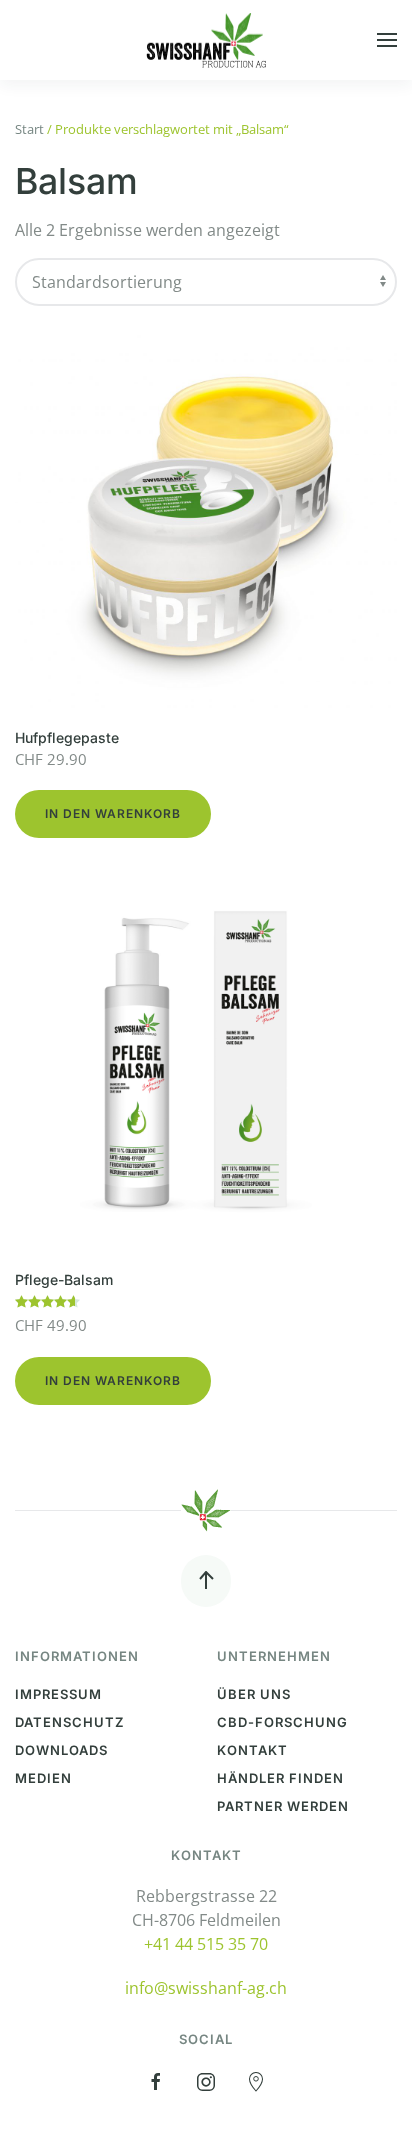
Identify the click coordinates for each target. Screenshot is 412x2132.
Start (29, 129)
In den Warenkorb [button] (113, 813)
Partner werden (283, 1806)
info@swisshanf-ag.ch (206, 1988)
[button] (387, 40)
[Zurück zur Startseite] (206, 40)
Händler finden (280, 1778)
